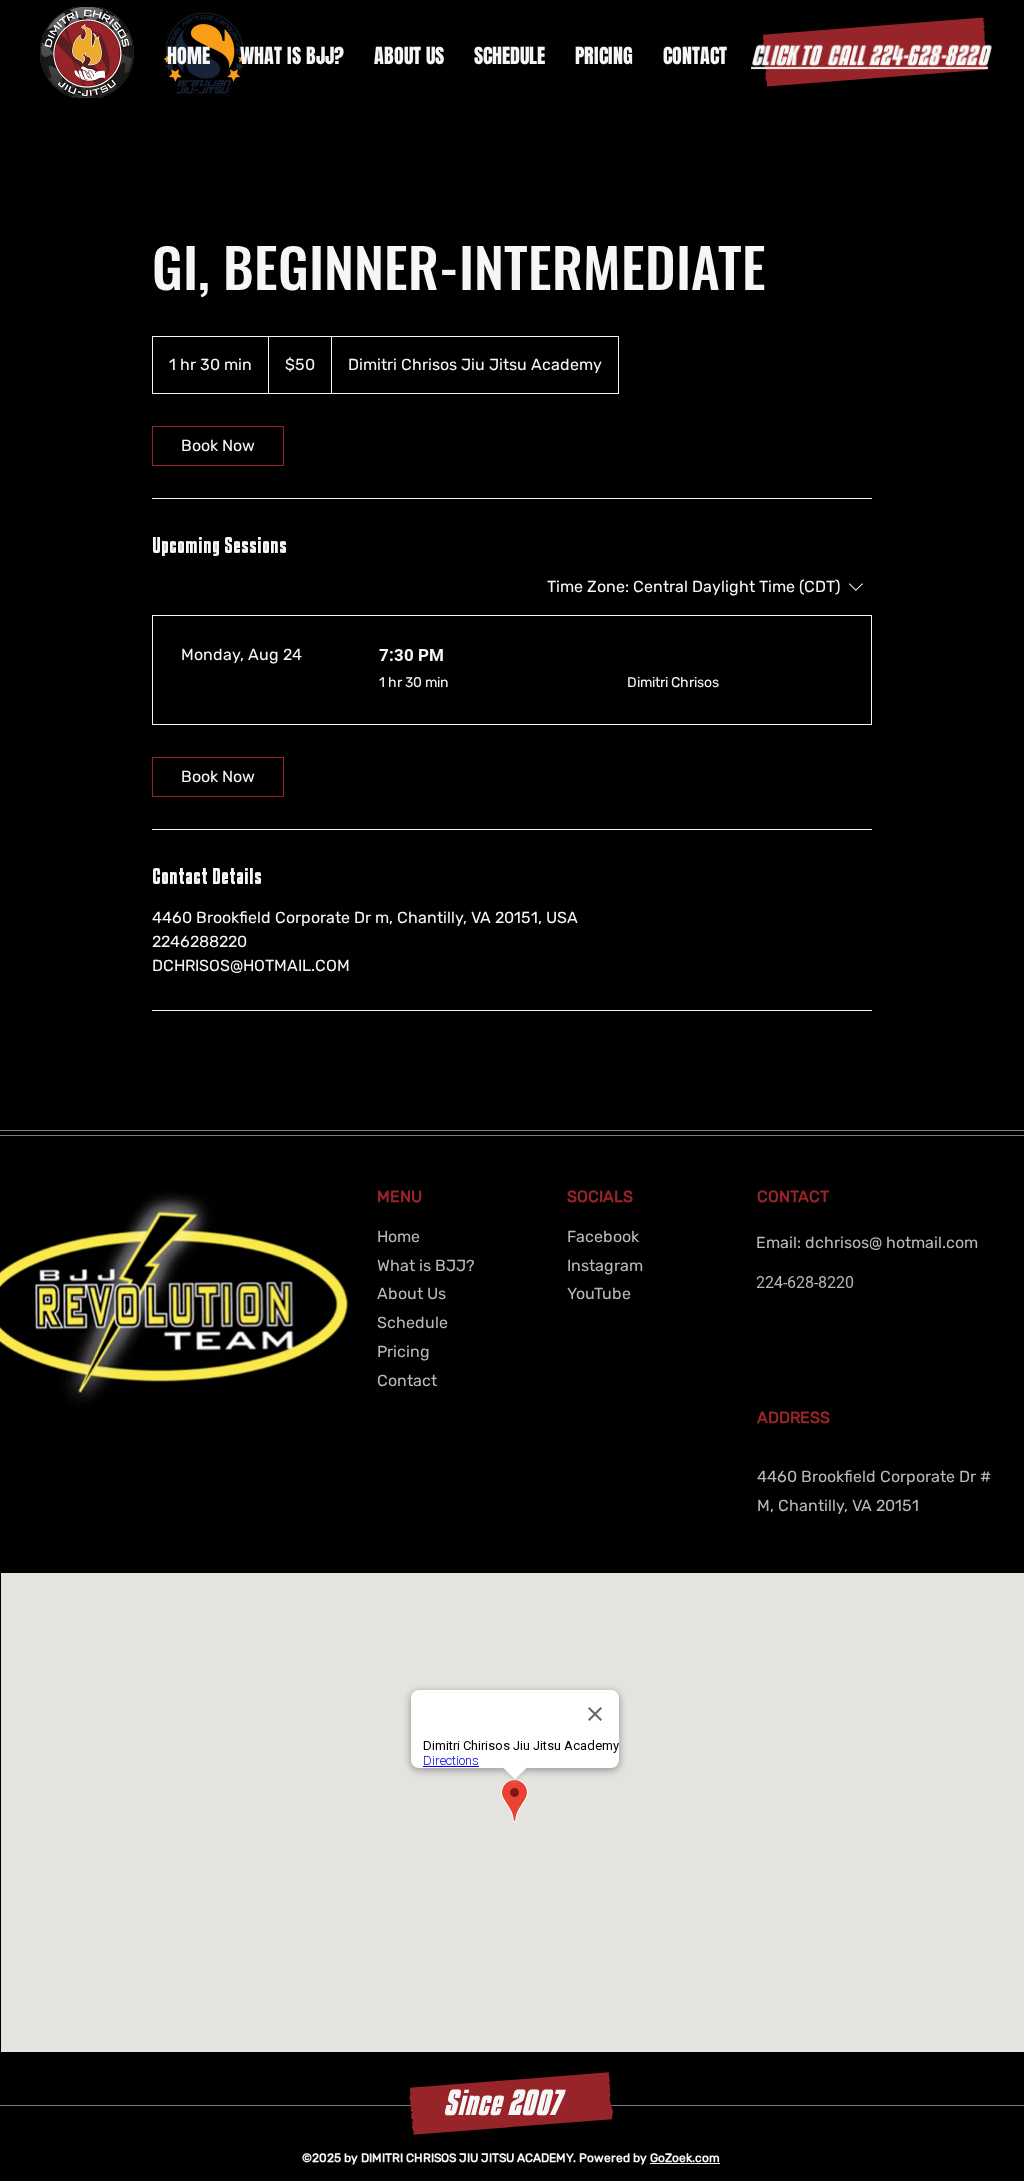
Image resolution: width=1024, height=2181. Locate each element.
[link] (218, 446)
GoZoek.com (685, 2158)
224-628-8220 (869, 55)
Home (398, 1236)
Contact (407, 1380)
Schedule (412, 1322)
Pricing (403, 1351)
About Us (411, 1293)
